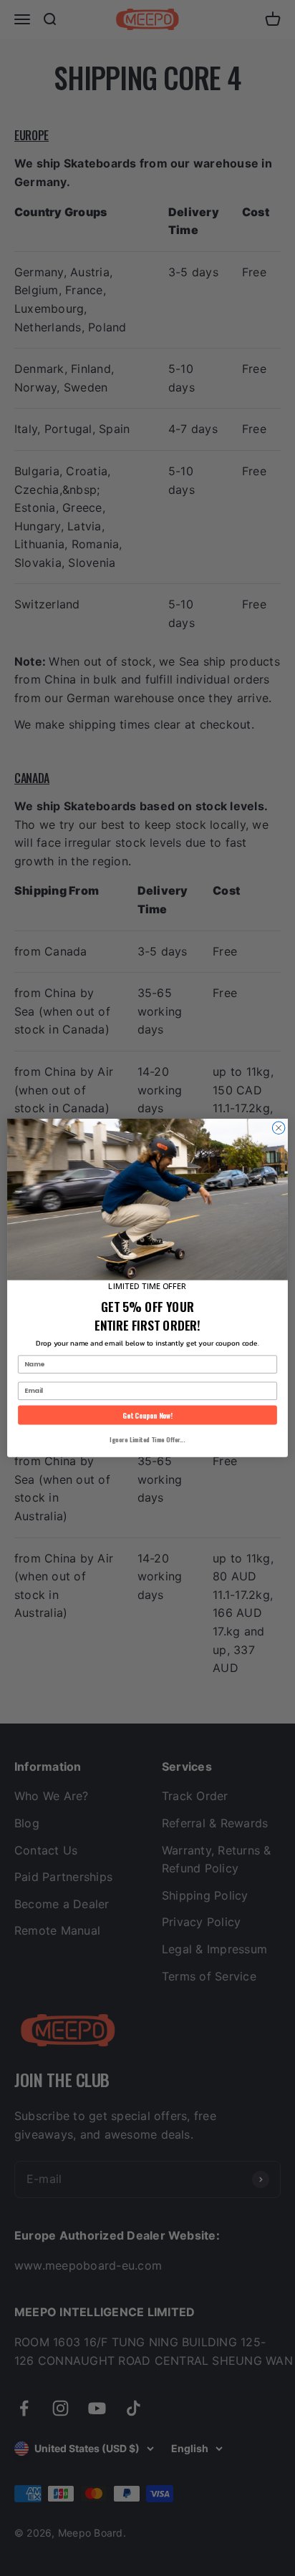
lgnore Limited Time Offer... (147, 1439)
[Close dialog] (279, 1128)
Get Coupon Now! (147, 1415)
